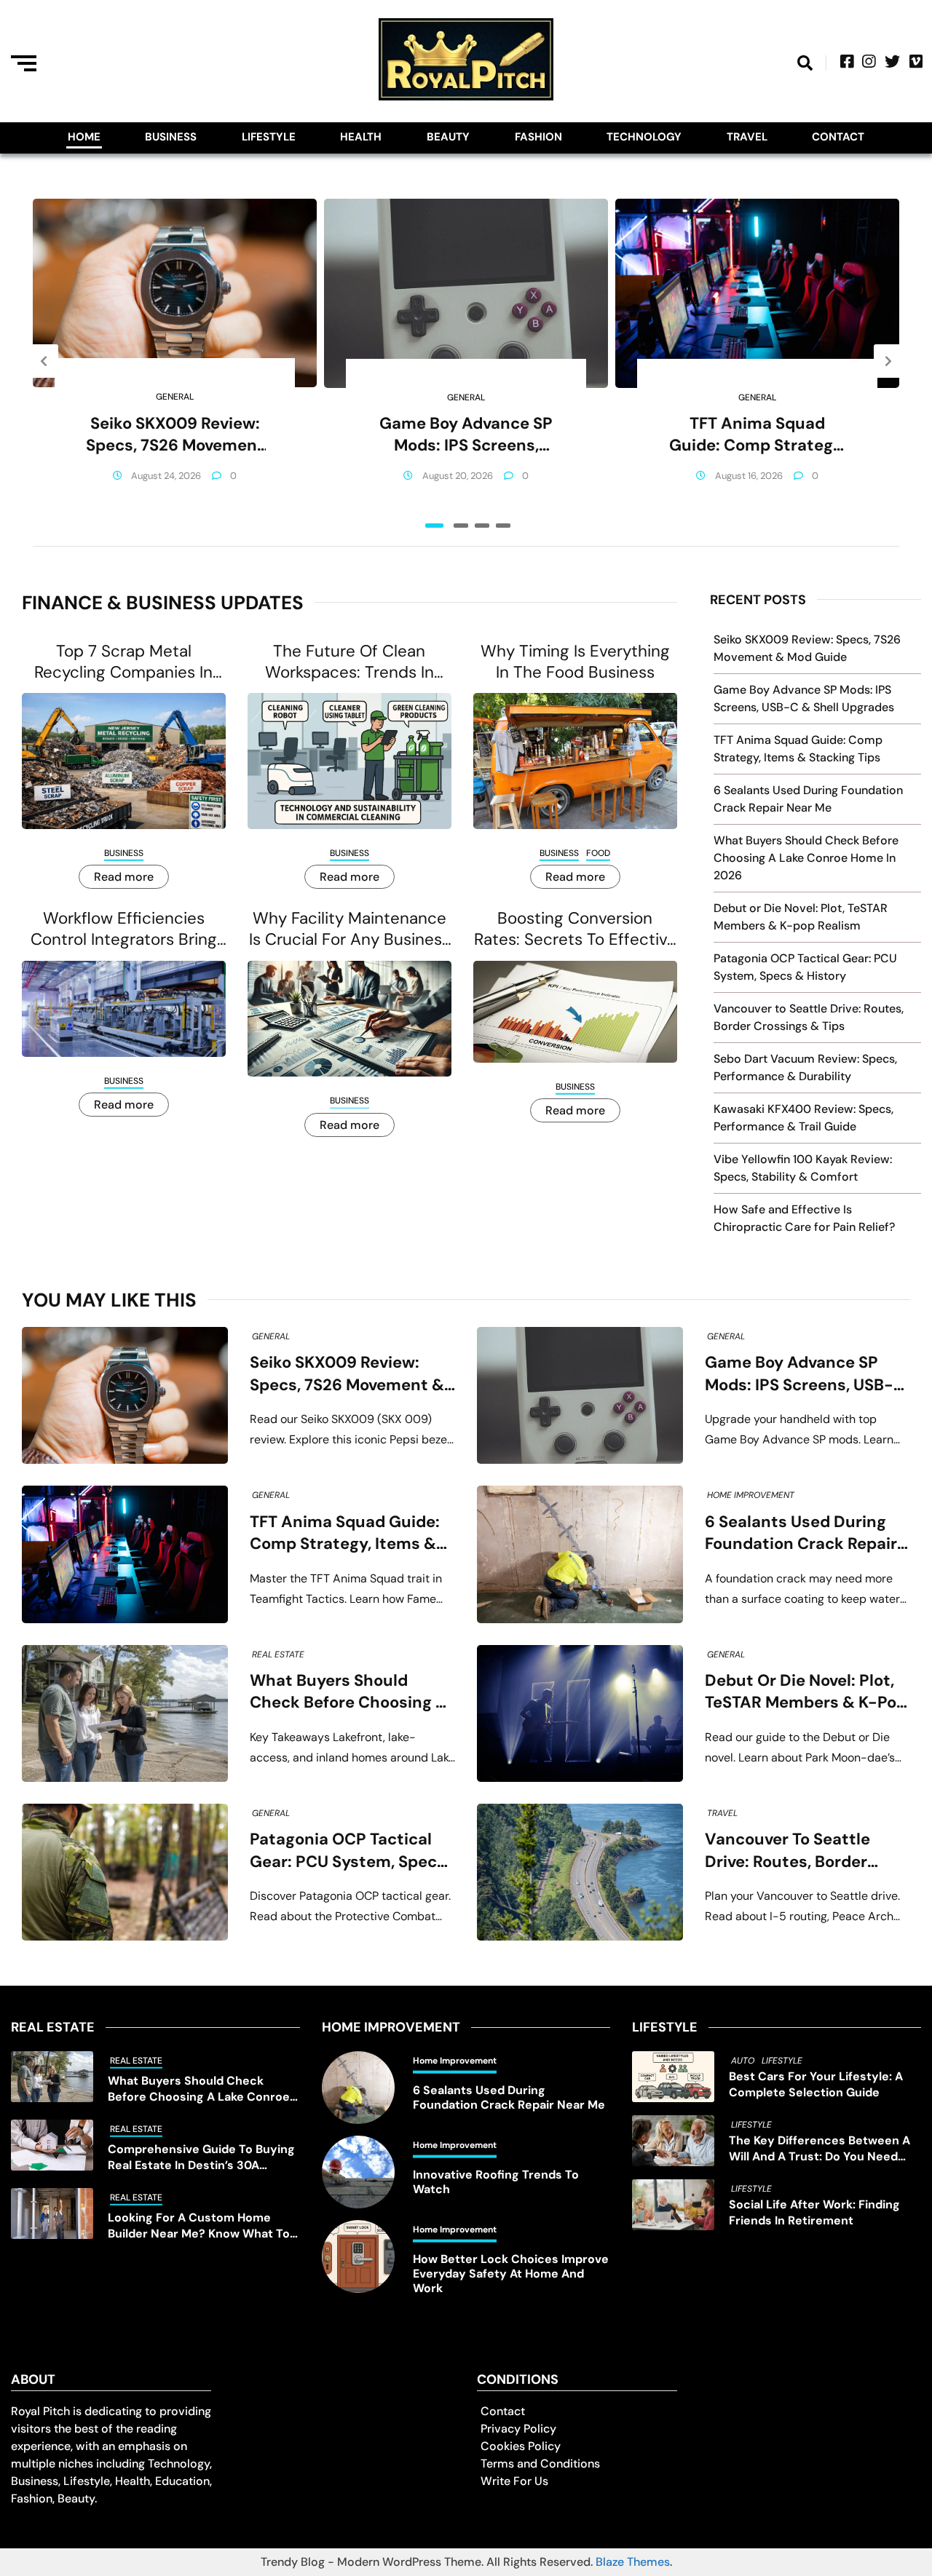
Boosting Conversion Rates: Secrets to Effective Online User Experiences (575, 929)
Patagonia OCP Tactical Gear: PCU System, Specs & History (348, 1851)
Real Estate (278, 1654)
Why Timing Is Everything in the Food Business (575, 662)
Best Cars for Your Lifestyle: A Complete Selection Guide (816, 2084)
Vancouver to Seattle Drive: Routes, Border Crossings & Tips (787, 1851)
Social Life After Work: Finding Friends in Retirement (814, 2212)
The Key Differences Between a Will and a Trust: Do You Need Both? (820, 2149)
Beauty (448, 137)
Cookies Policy (521, 2446)
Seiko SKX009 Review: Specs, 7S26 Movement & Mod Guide (175, 435)
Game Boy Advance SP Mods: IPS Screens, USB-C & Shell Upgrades (466, 435)
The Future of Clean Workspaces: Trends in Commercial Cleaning (349, 662)
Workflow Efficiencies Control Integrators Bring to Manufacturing (124, 929)
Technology (644, 137)
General (175, 397)
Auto (743, 2061)
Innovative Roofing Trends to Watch (496, 2182)
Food (598, 853)
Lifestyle (269, 137)
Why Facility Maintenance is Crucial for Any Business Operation (349, 929)
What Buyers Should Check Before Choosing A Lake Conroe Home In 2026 (806, 858)
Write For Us (514, 2481)
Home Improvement (751, 1495)
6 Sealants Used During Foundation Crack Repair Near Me (801, 1533)
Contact (838, 137)
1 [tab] (434, 526)
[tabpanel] (175, 361)
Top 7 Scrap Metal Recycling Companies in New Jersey (123, 662)
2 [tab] (461, 526)
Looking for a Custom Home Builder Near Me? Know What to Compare (199, 2226)
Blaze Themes (633, 2562)
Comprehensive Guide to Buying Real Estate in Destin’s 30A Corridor (201, 2157)
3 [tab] (482, 526)
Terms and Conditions (540, 2464)
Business (171, 137)
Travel (747, 137)
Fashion (538, 137)
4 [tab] (503, 526)
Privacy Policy (518, 2429)
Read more (124, 877)
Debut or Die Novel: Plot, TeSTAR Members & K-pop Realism (806, 1692)
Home (84, 137)
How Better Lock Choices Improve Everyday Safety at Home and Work (511, 2274)
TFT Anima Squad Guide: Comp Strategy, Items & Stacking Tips (757, 435)
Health (361, 137)
